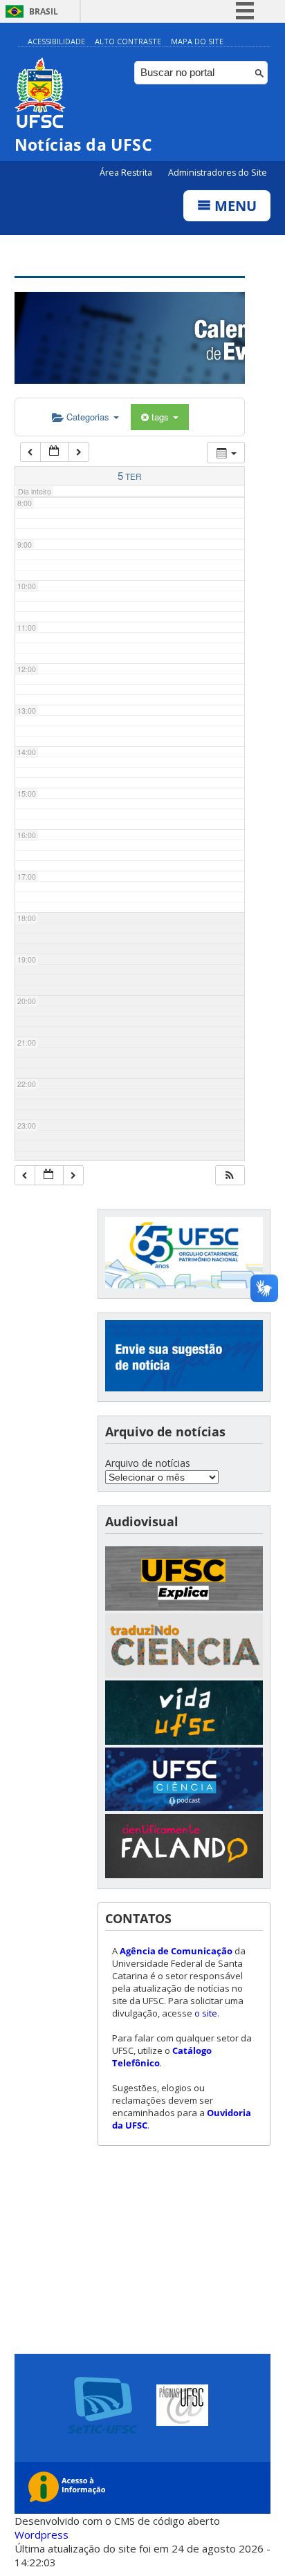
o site (206, 2013)
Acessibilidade (56, 41)
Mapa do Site (197, 41)
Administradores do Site (218, 173)
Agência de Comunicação (176, 1951)
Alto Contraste (128, 41)
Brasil (44, 11)
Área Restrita (127, 173)
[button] (230, 1175)
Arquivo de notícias (148, 1463)
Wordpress (42, 2535)
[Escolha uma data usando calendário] (55, 452)
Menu (234, 206)
